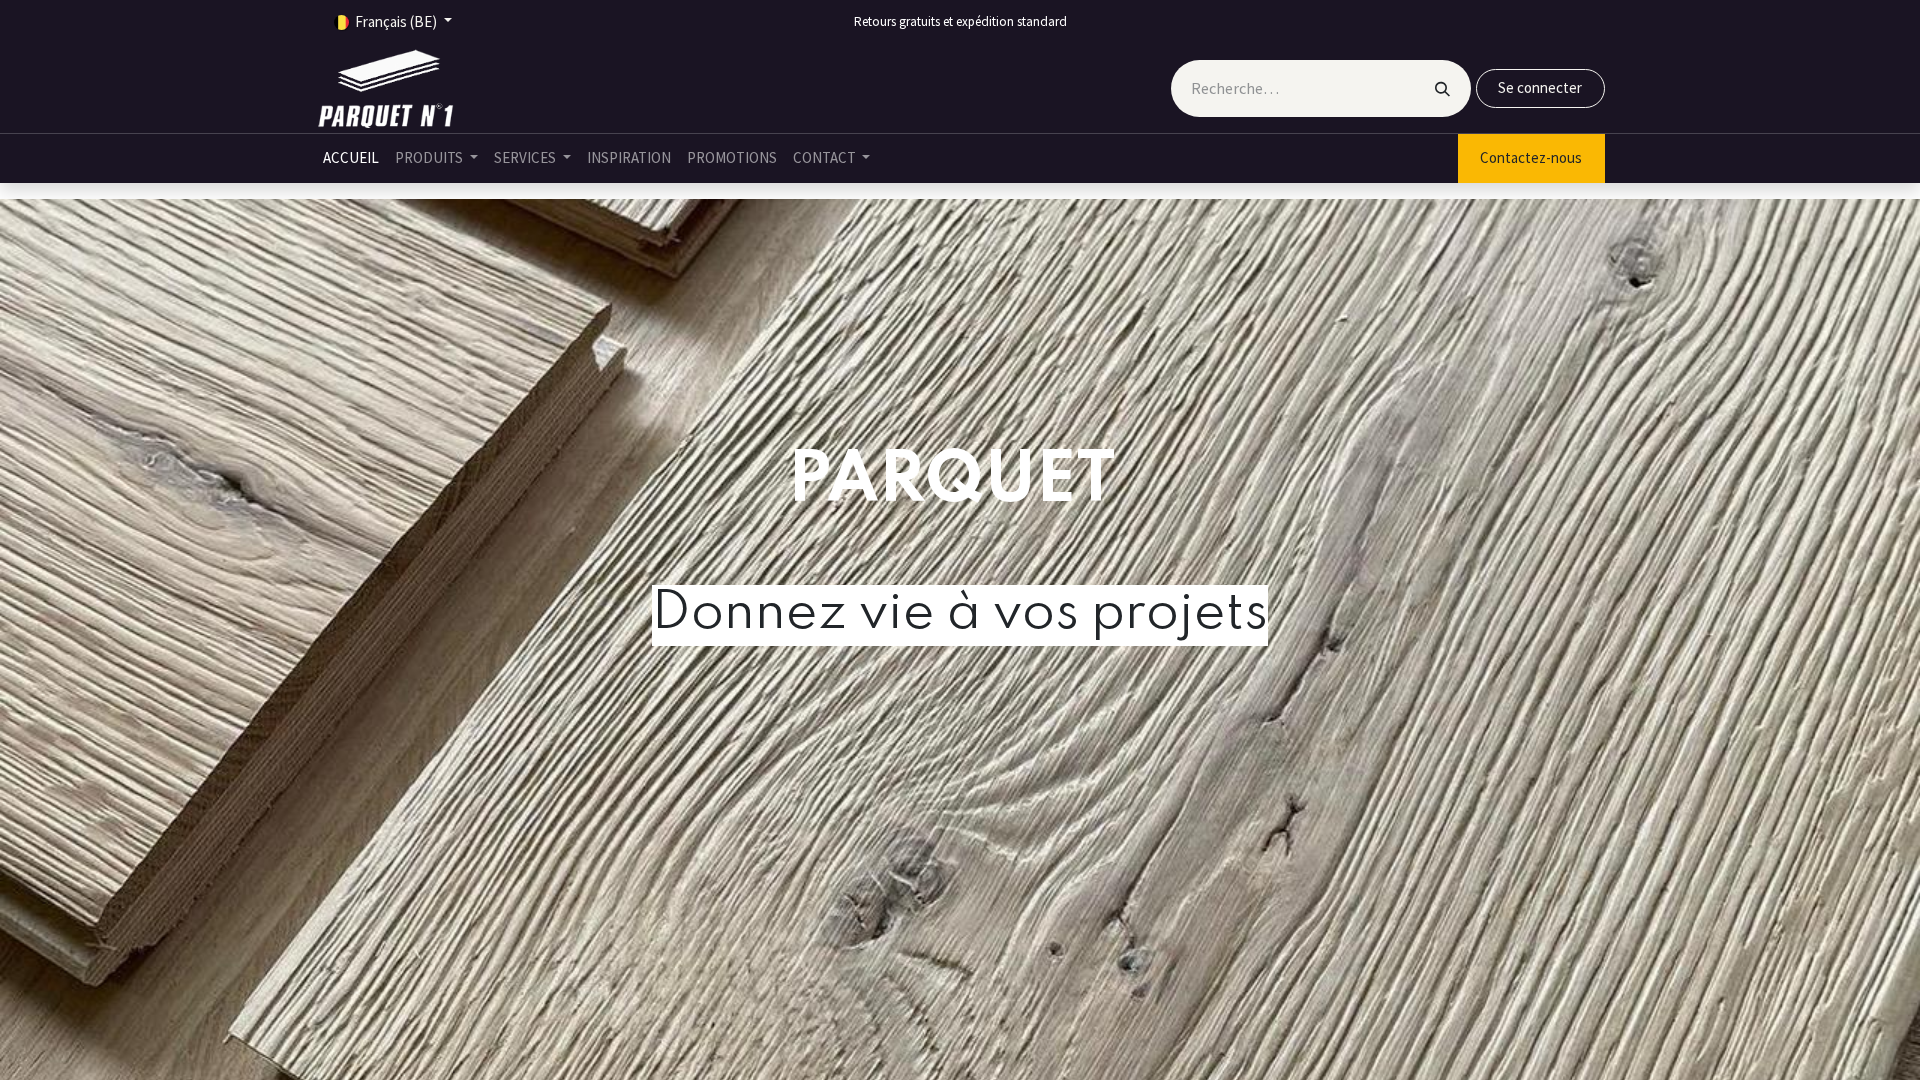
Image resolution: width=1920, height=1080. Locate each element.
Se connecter (1540, 87)
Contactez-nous (1531, 157)
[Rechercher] (1442, 88)
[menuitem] (351, 158)
